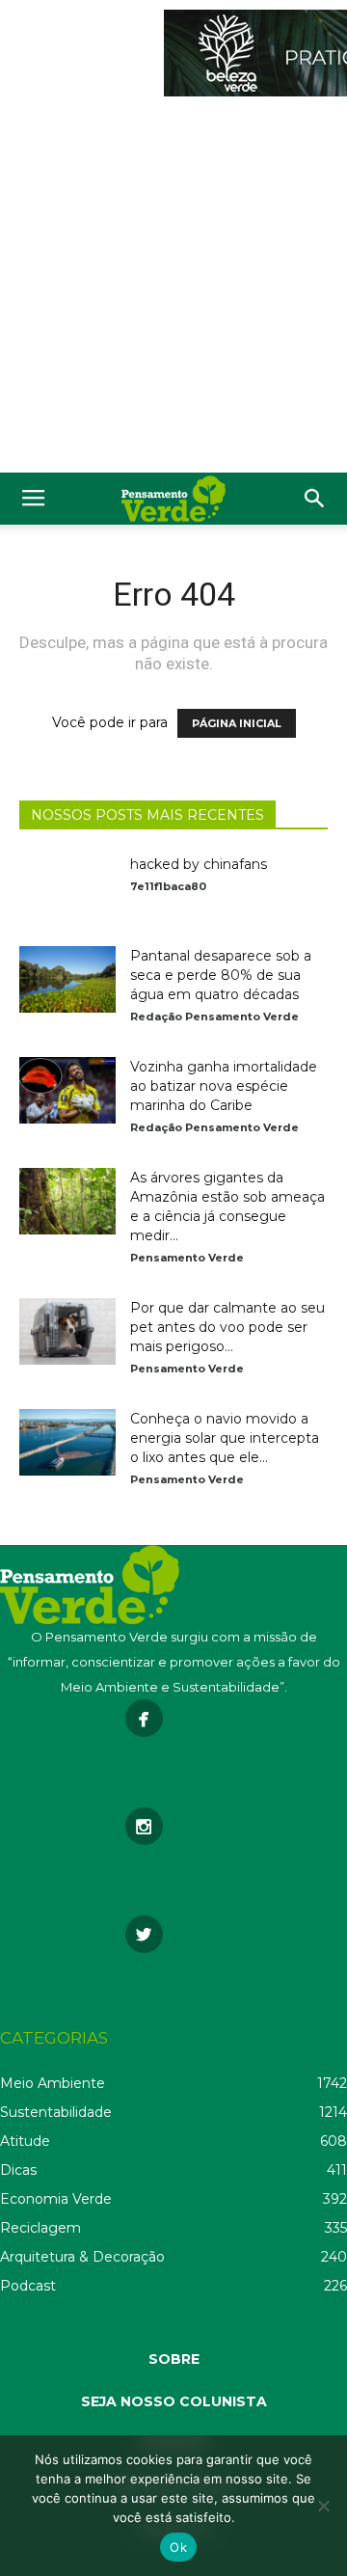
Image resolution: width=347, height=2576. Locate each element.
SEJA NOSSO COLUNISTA (174, 2401)
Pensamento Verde (187, 1258)
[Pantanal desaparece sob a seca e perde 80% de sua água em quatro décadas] (67, 979)
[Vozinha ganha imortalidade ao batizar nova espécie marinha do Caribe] (67, 1090)
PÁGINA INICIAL (237, 723)
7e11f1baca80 (168, 886)
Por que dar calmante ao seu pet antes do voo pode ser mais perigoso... (227, 1327)
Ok (178, 2547)
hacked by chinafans (199, 864)
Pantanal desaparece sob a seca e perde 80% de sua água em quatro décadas (221, 975)
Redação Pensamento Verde (214, 1017)
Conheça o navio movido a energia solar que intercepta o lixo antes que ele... (225, 1438)
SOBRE (174, 2359)
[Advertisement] (173, 289)
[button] (315, 499)
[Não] (323, 2506)
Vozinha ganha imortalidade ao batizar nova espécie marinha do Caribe (224, 1086)
